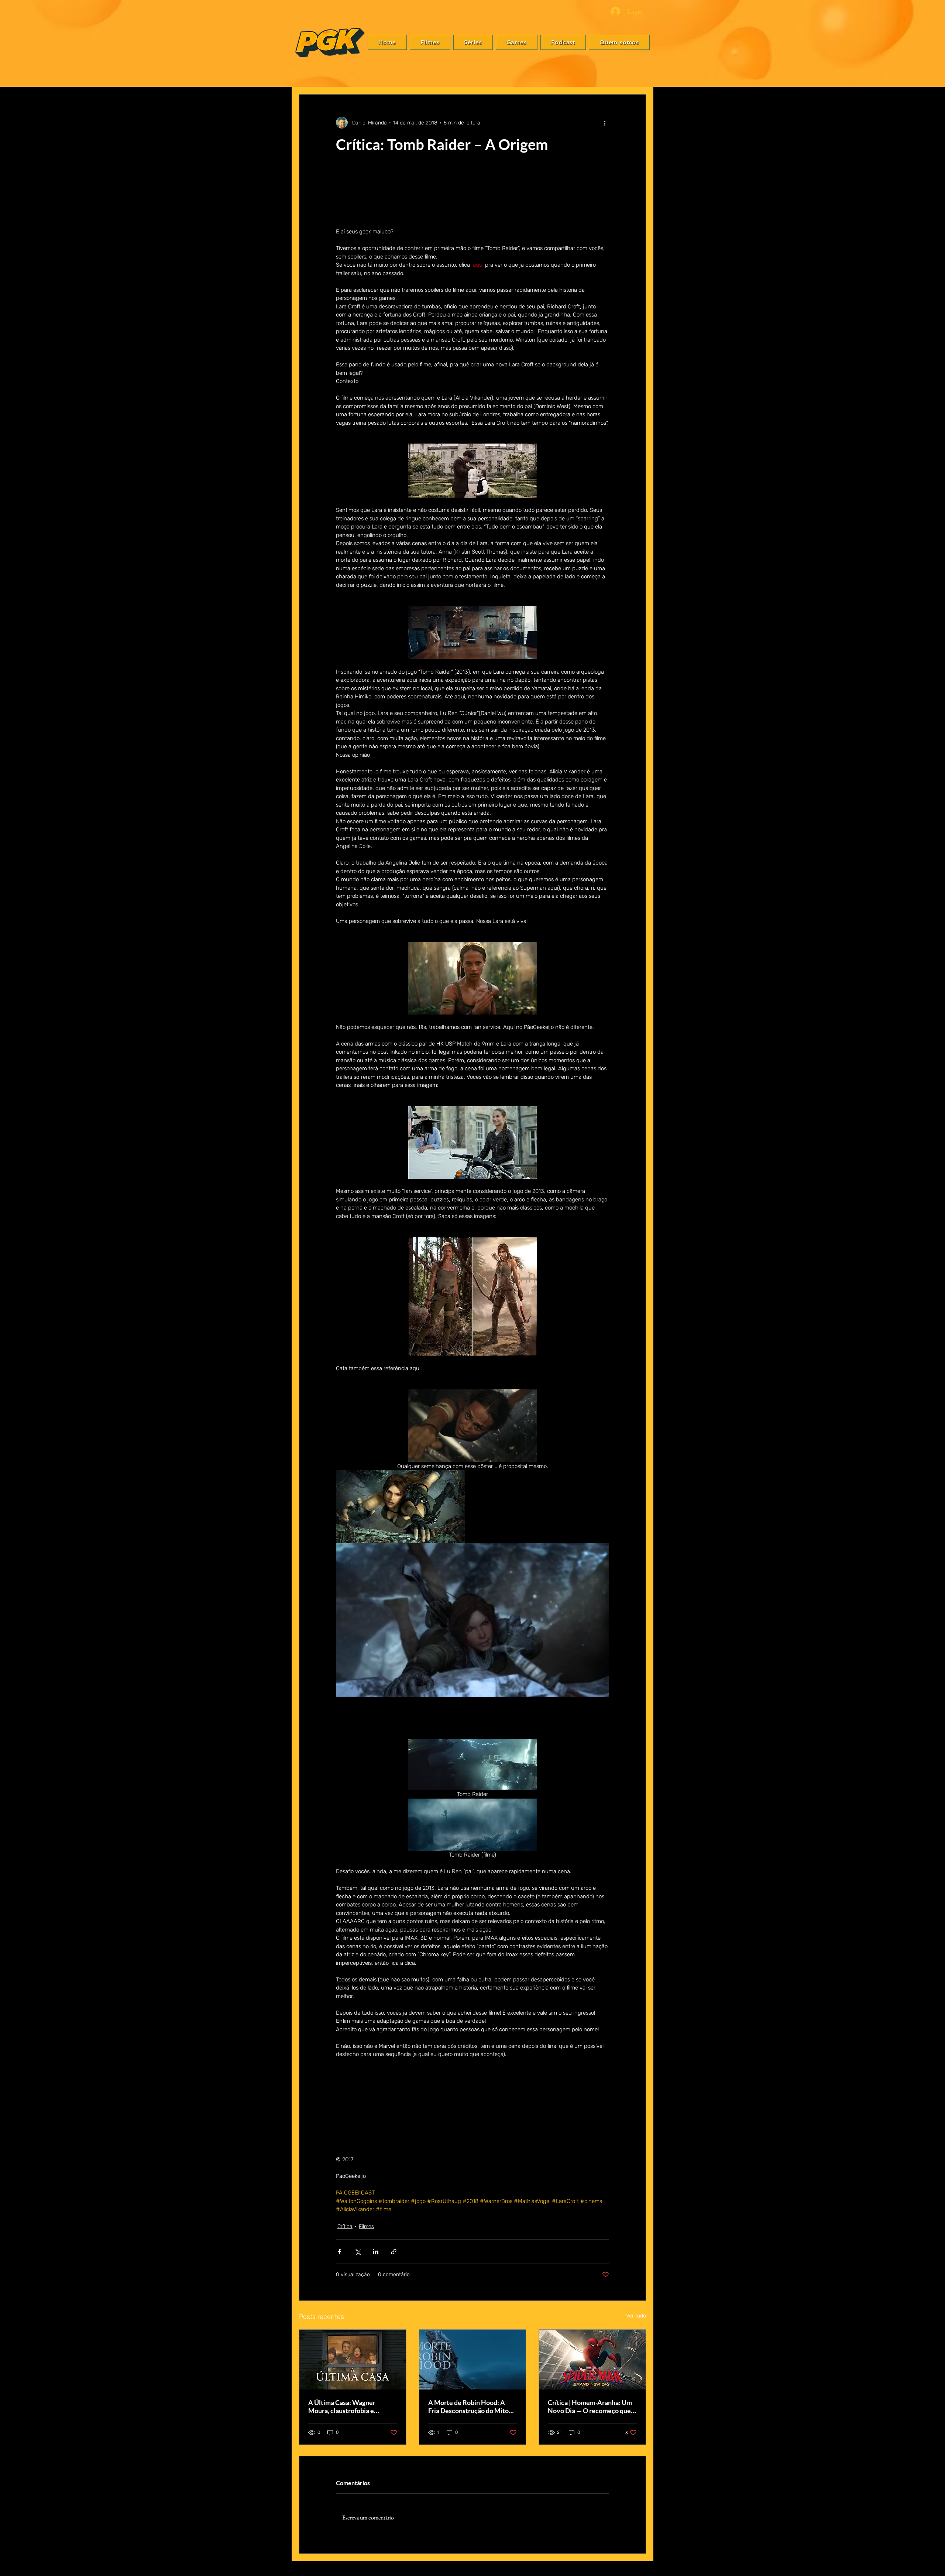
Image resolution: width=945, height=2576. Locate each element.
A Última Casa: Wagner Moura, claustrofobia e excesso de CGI (342, 2408)
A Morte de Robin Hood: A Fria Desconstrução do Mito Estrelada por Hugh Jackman (470, 2408)
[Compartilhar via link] (394, 2253)
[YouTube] (931, 1305)
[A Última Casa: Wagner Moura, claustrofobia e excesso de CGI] (353, 2361)
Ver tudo (636, 2317)
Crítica (345, 2228)
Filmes (366, 2228)
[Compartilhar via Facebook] (339, 2253)
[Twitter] (931, 1283)
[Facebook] (931, 1272)
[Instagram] (931, 1294)
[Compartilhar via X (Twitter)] (358, 2253)
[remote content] (472, 2120)
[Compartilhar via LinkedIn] (376, 2253)
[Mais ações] (605, 123)
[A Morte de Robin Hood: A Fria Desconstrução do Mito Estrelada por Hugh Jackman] (473, 2361)
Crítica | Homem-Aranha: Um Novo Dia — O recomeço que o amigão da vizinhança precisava (592, 2408)
